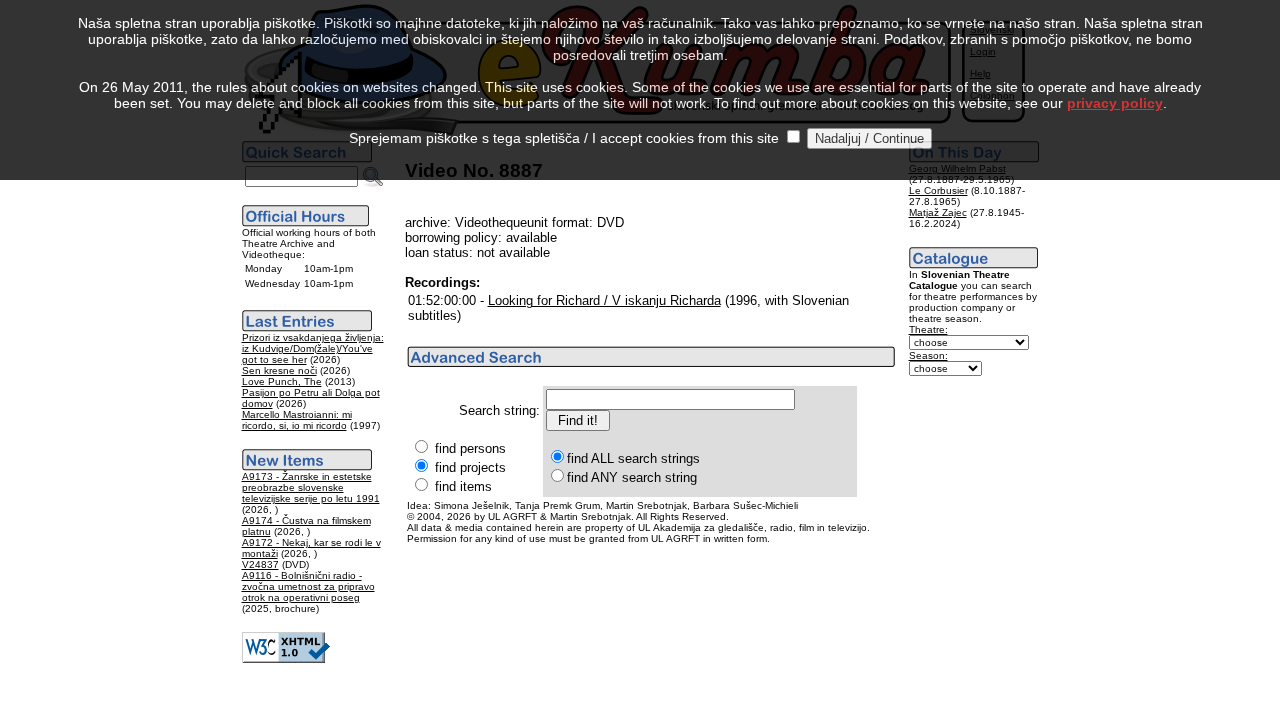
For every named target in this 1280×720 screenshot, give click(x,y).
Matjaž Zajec (938, 212)
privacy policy (1115, 103)
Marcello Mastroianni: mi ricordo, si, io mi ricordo (297, 420)
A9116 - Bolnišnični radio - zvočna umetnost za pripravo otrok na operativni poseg (308, 586)
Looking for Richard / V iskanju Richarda (604, 300)
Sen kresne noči (279, 370)
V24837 (260, 564)
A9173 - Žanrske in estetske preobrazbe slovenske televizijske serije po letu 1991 (311, 487)
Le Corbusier (938, 190)
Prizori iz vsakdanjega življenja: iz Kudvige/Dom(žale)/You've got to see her (313, 348)
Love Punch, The (282, 381)
